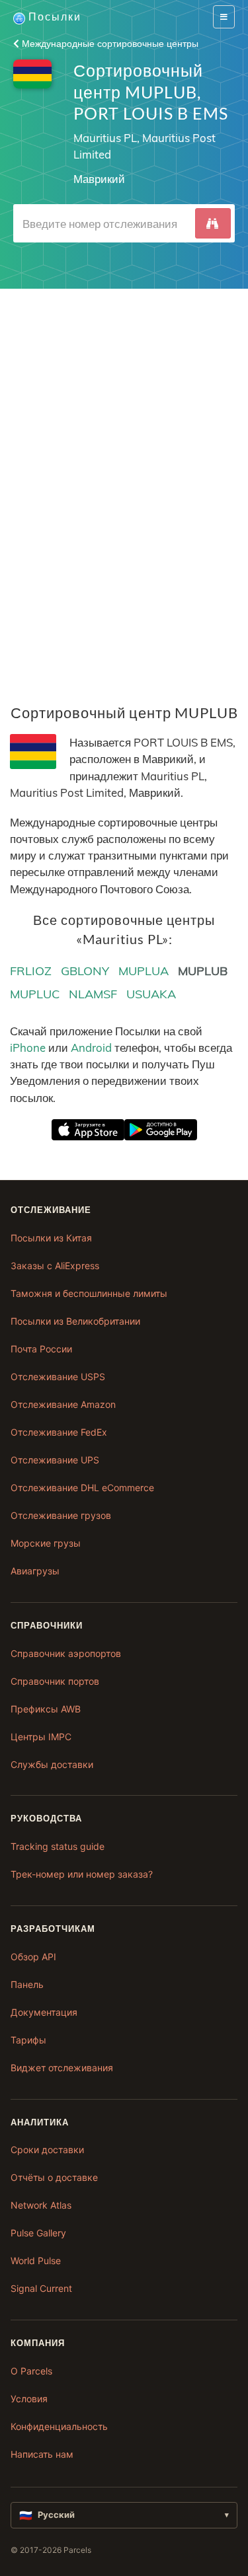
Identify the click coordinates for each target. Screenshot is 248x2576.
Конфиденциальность (59, 2426)
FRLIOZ (31, 971)
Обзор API (33, 1957)
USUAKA (151, 994)
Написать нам (42, 2454)
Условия (29, 2399)
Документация (44, 2012)
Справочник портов (55, 1681)
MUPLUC (35, 994)
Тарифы (28, 2040)
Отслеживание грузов (61, 1515)
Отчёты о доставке (54, 2177)
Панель (27, 1984)
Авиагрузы (35, 1571)
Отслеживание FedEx (59, 1432)
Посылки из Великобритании (75, 1321)
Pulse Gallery (38, 2233)
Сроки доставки (47, 2150)
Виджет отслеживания (62, 2068)
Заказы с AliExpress (55, 1266)
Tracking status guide (58, 1846)
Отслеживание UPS (55, 1460)
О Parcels (31, 2371)
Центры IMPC (41, 1737)
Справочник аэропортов (66, 1653)
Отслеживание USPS (58, 1377)
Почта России (41, 1349)
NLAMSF (93, 994)
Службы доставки (52, 1764)
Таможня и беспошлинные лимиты (89, 1293)
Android (91, 1048)
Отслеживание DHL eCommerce (82, 1488)
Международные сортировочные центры (109, 44)
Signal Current (41, 2288)
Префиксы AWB (46, 1709)
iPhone (28, 1048)
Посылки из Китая (51, 1238)
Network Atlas (41, 2205)
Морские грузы (46, 1543)
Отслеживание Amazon (63, 1404)
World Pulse (36, 2261)
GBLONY (85, 971)
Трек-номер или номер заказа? (82, 1874)
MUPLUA (144, 971)
